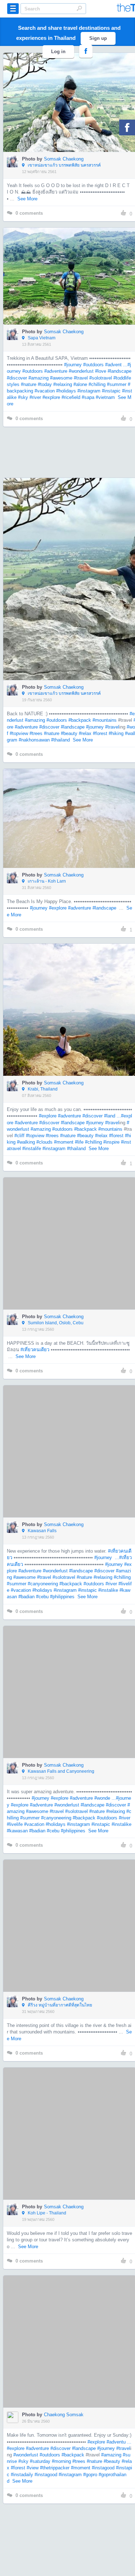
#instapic (111, 391)
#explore (51, 397)
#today (45, 384)
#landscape (120, 371)
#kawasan (17, 1831)
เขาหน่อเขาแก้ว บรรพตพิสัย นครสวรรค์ (64, 165)
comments (29, 213)
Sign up (98, 38)
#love (101, 371)
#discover (17, 378)
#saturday (40, 2461)
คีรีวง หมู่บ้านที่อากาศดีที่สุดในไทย (59, 2005)
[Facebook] (127, 127)
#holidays (66, 391)
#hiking (116, 733)
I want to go (74, 113)
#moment (64, 1142)
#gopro (90, 2475)
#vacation (45, 391)
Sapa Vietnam (41, 338)
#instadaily (22, 2475)
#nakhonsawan (34, 740)
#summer (117, 384)
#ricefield (71, 397)
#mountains (105, 720)
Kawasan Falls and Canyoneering (60, 1771)
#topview (19, 733)
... (116, 1557)
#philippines (62, 1597)
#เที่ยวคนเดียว (35, 1350)
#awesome (61, 378)
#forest (100, 733)
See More (27, 199)
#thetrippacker (55, 2468)
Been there (74, 92)
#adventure (56, 371)
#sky (23, 397)
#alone (80, 384)
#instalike (108, 1590)
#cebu (42, 1597)
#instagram (89, 391)
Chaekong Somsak (64, 2415)
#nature (29, 384)
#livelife (15, 1824)
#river (35, 397)
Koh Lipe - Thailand (46, 2213)
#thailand (60, 740)
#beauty (69, 733)
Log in (58, 52)
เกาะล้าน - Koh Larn (46, 881)
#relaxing (63, 384)
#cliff (19, 1136)
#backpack (80, 720)
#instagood (103, 2468)
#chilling (97, 384)
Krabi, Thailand (42, 1089)
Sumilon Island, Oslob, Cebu (55, 1323)
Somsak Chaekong (64, 159)
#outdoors (93, 365)
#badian (26, 1597)
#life (79, 1142)
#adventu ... (119, 2442)
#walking (26, 1142)
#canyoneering (43, 1584)
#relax (85, 733)
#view (33, 2468)
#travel (81, 378)
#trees (36, 733)
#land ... (112, 1116)
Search (79, 8)
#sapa (88, 397)
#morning (61, 2461)
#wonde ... (105, 1798)
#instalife (32, 1148)
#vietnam (105, 397)
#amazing (39, 378)
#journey (73, 365)
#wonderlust (81, 371)
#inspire (111, 1142)
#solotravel (101, 378)
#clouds (44, 1142)
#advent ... (116, 365)
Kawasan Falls (42, 1531)
